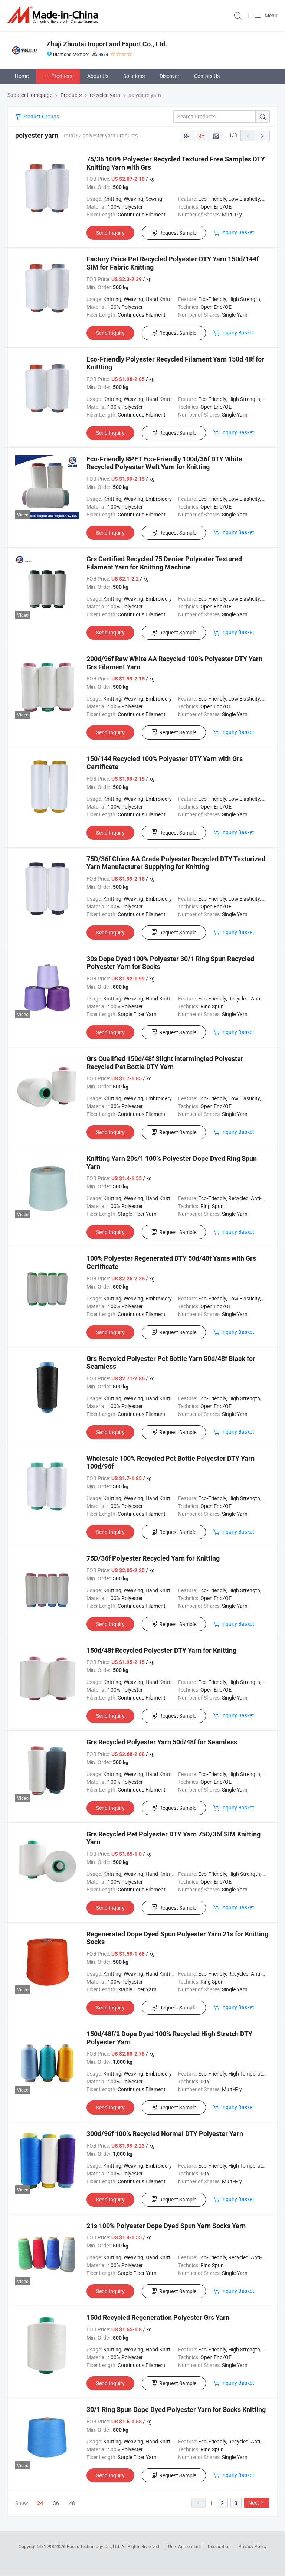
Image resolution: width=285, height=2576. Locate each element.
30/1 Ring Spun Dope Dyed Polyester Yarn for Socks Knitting (176, 2410)
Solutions (134, 76)
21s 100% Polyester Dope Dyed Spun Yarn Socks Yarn (166, 2226)
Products (62, 76)
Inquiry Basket (238, 232)
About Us (98, 76)
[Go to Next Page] (262, 136)
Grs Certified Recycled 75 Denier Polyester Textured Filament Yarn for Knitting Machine (164, 563)
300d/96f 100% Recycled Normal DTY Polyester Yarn (165, 2134)
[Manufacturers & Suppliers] (54, 15)
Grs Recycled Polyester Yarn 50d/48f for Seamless (162, 1742)
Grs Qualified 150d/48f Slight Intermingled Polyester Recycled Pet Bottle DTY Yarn (165, 1063)
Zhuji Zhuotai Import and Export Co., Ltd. (107, 44)
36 (56, 2503)
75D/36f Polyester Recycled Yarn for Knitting (153, 1558)
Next (254, 2503)
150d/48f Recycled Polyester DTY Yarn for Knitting (161, 1650)
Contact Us (207, 76)
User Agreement (184, 2546)
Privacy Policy (253, 2546)
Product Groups (40, 116)
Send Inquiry (110, 233)
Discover (169, 76)
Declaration (219, 2546)
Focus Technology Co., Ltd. (94, 2546)
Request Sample (178, 233)
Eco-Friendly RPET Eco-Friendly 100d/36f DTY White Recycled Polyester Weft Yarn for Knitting (164, 463)
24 (40, 2503)
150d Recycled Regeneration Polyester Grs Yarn (158, 2317)
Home (22, 76)
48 (72, 2503)
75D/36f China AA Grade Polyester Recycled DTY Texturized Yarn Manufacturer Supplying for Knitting (176, 863)
